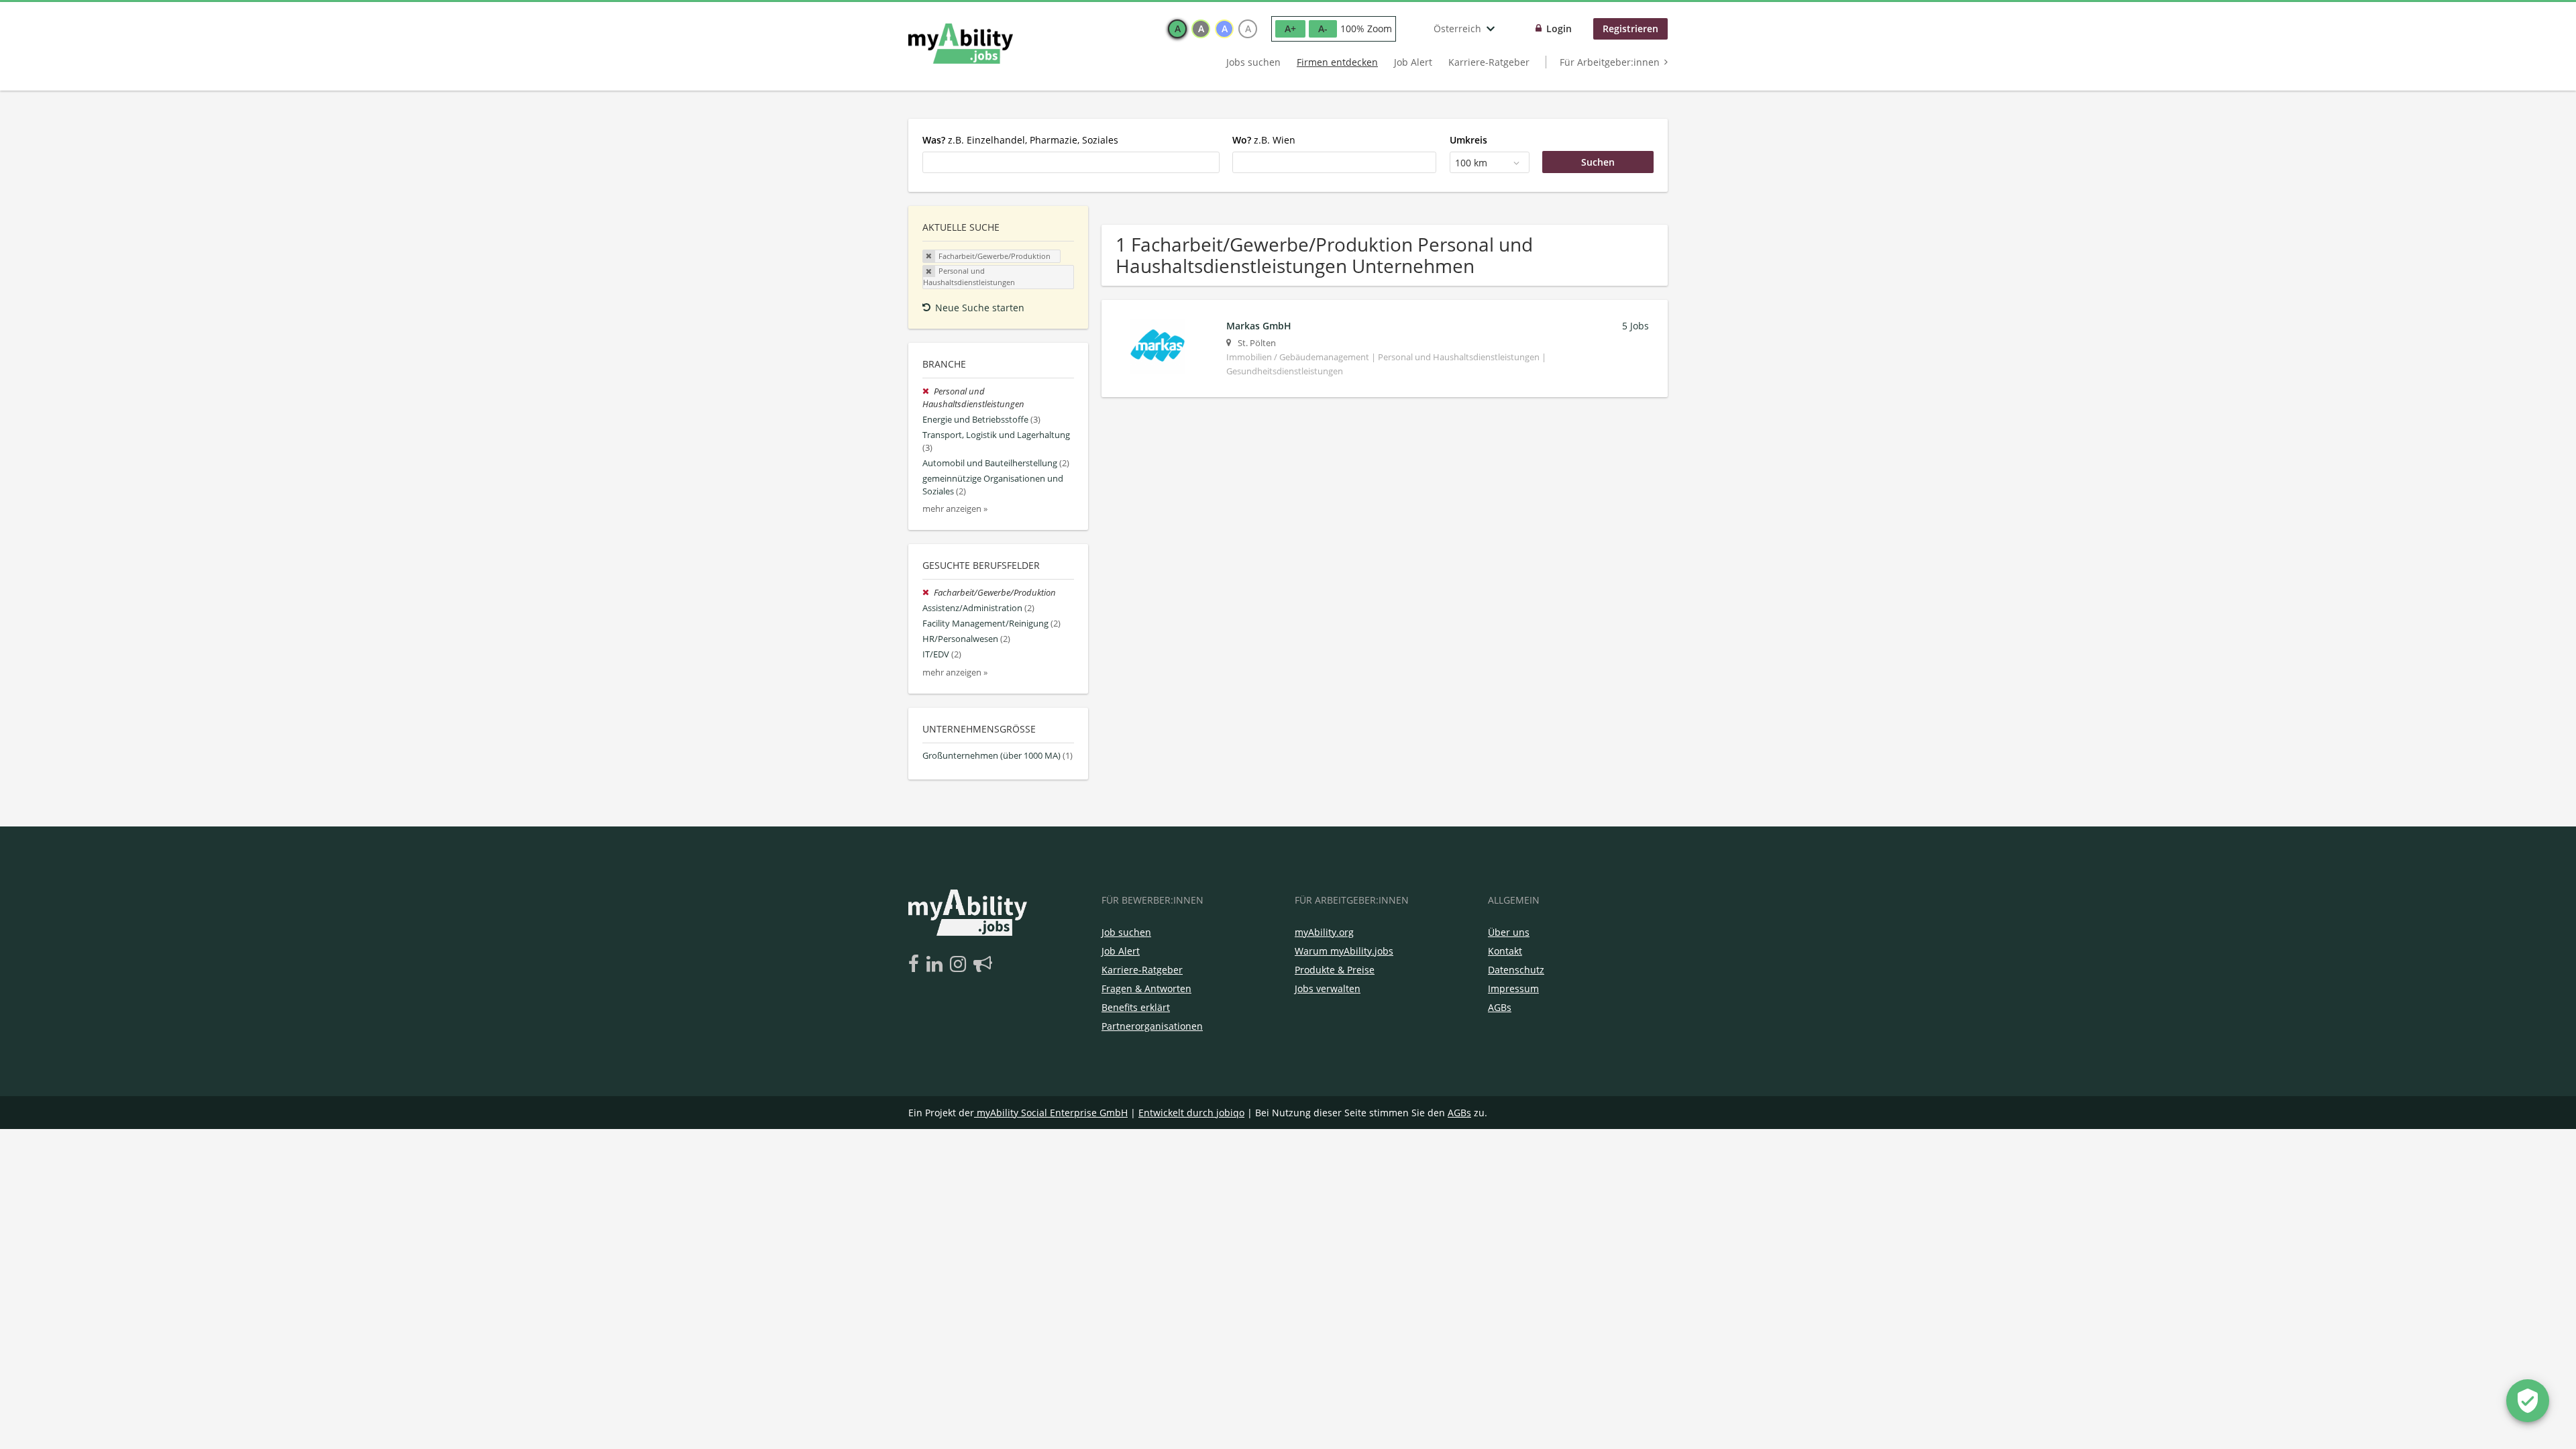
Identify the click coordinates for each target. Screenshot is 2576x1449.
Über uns (1509, 932)
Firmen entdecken (1337, 62)
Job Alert (1413, 62)
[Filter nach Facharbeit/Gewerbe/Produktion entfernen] (928, 593)
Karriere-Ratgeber (1489, 62)
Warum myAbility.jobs (1344, 951)
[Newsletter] (983, 965)
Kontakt (1505, 951)
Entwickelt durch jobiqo (1191, 1113)
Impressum (1513, 988)
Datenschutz (1516, 970)
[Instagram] (960, 965)
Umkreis (1468, 140)
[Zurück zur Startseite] (961, 44)
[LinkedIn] (937, 965)
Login (1559, 29)
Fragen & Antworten (1146, 988)
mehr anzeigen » (955, 509)
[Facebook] (916, 965)
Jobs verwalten (1328, 988)
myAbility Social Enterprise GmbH (1052, 1113)
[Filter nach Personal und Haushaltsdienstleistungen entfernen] (928, 391)
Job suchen (1126, 932)
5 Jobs (1635, 326)
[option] (1177, 29)
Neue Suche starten (980, 308)
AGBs (1500, 1007)
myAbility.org (1324, 932)
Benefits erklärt (1136, 1007)
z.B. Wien (1264, 140)
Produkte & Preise (1335, 970)
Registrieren (1630, 29)
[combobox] (1071, 162)
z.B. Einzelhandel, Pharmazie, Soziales (1020, 140)
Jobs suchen (1253, 62)
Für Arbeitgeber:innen (1610, 62)
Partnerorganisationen (1152, 1026)
